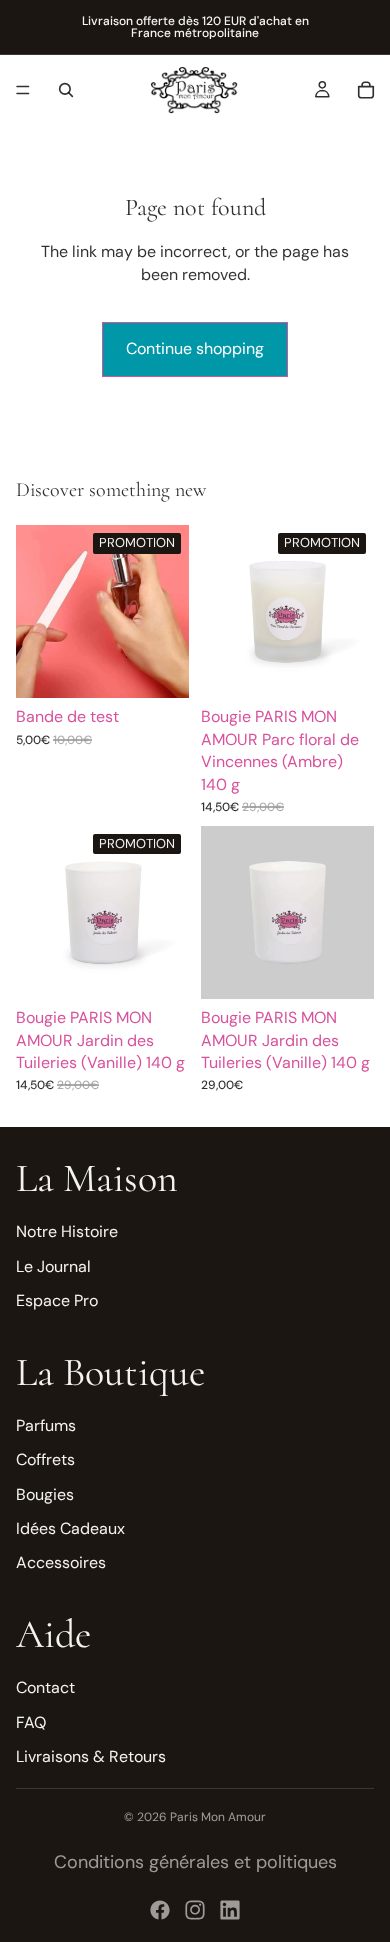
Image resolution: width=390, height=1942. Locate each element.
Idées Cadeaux (70, 1528)
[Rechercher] (66, 90)
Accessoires (61, 1562)
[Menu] (23, 90)
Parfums (46, 1425)
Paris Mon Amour (218, 1817)
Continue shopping (195, 348)
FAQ (31, 1721)
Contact (45, 1687)
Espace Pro (57, 1300)
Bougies (45, 1493)
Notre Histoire (67, 1231)
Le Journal (53, 1266)
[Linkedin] (230, 1910)
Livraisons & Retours (91, 1756)
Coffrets (45, 1459)
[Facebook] (160, 1910)
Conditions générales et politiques (195, 1862)
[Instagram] (195, 1910)
